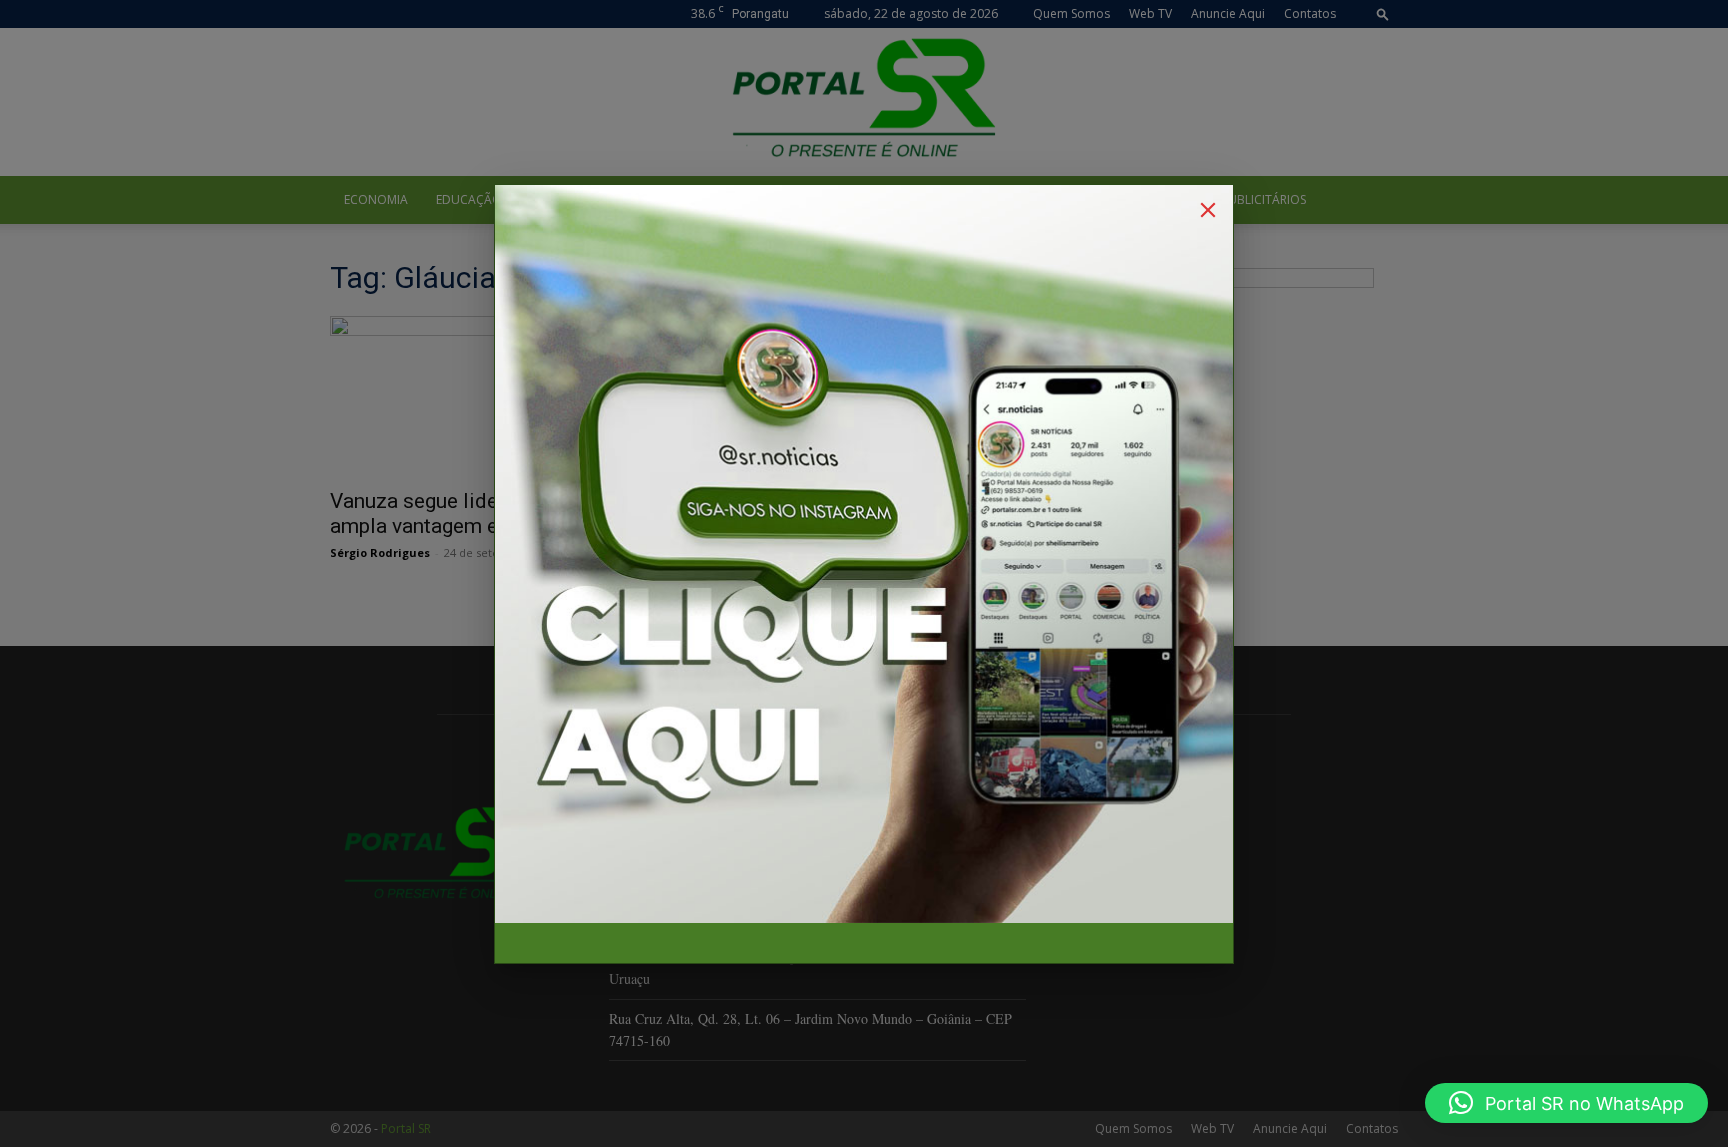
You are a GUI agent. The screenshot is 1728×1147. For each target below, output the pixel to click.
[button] (1566, 1103)
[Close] (1208, 210)
